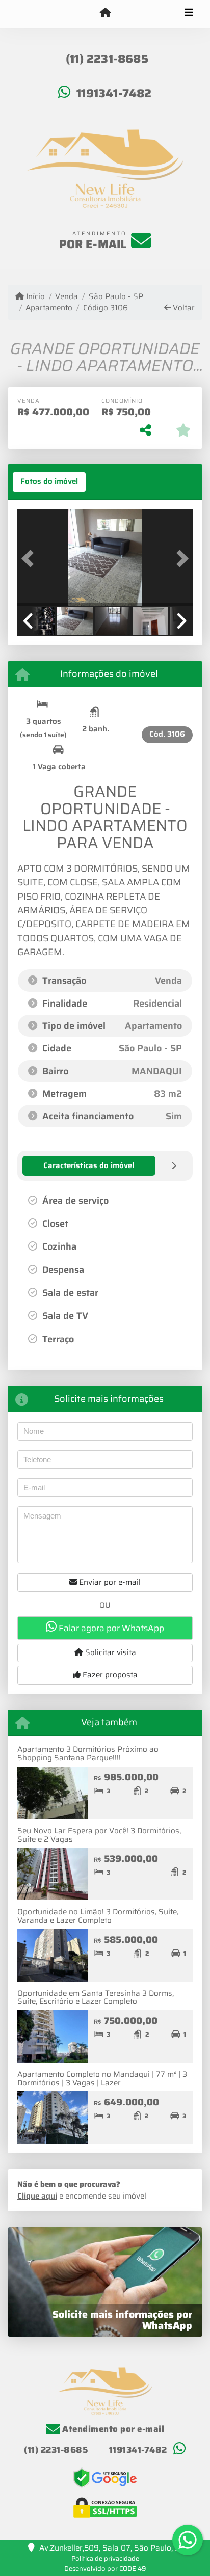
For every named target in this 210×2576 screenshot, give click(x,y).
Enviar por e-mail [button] (109, 1582)
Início (34, 297)
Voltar (183, 308)
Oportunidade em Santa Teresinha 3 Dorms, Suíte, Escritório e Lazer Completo (96, 1998)
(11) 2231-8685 (107, 59)
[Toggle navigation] (189, 14)
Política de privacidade (105, 2558)
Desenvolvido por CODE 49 (105, 2569)
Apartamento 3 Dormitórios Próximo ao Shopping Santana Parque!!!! (88, 1754)
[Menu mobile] (105, 13)
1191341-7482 (114, 93)
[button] (31, 559)
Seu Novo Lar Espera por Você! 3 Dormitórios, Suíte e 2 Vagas (99, 1835)
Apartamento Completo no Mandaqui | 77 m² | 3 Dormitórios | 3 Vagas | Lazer (102, 2079)
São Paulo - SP (116, 297)
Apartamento (49, 308)
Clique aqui (37, 2196)
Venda (67, 297)
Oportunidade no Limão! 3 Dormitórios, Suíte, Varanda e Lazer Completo (98, 1916)
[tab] (49, 482)
